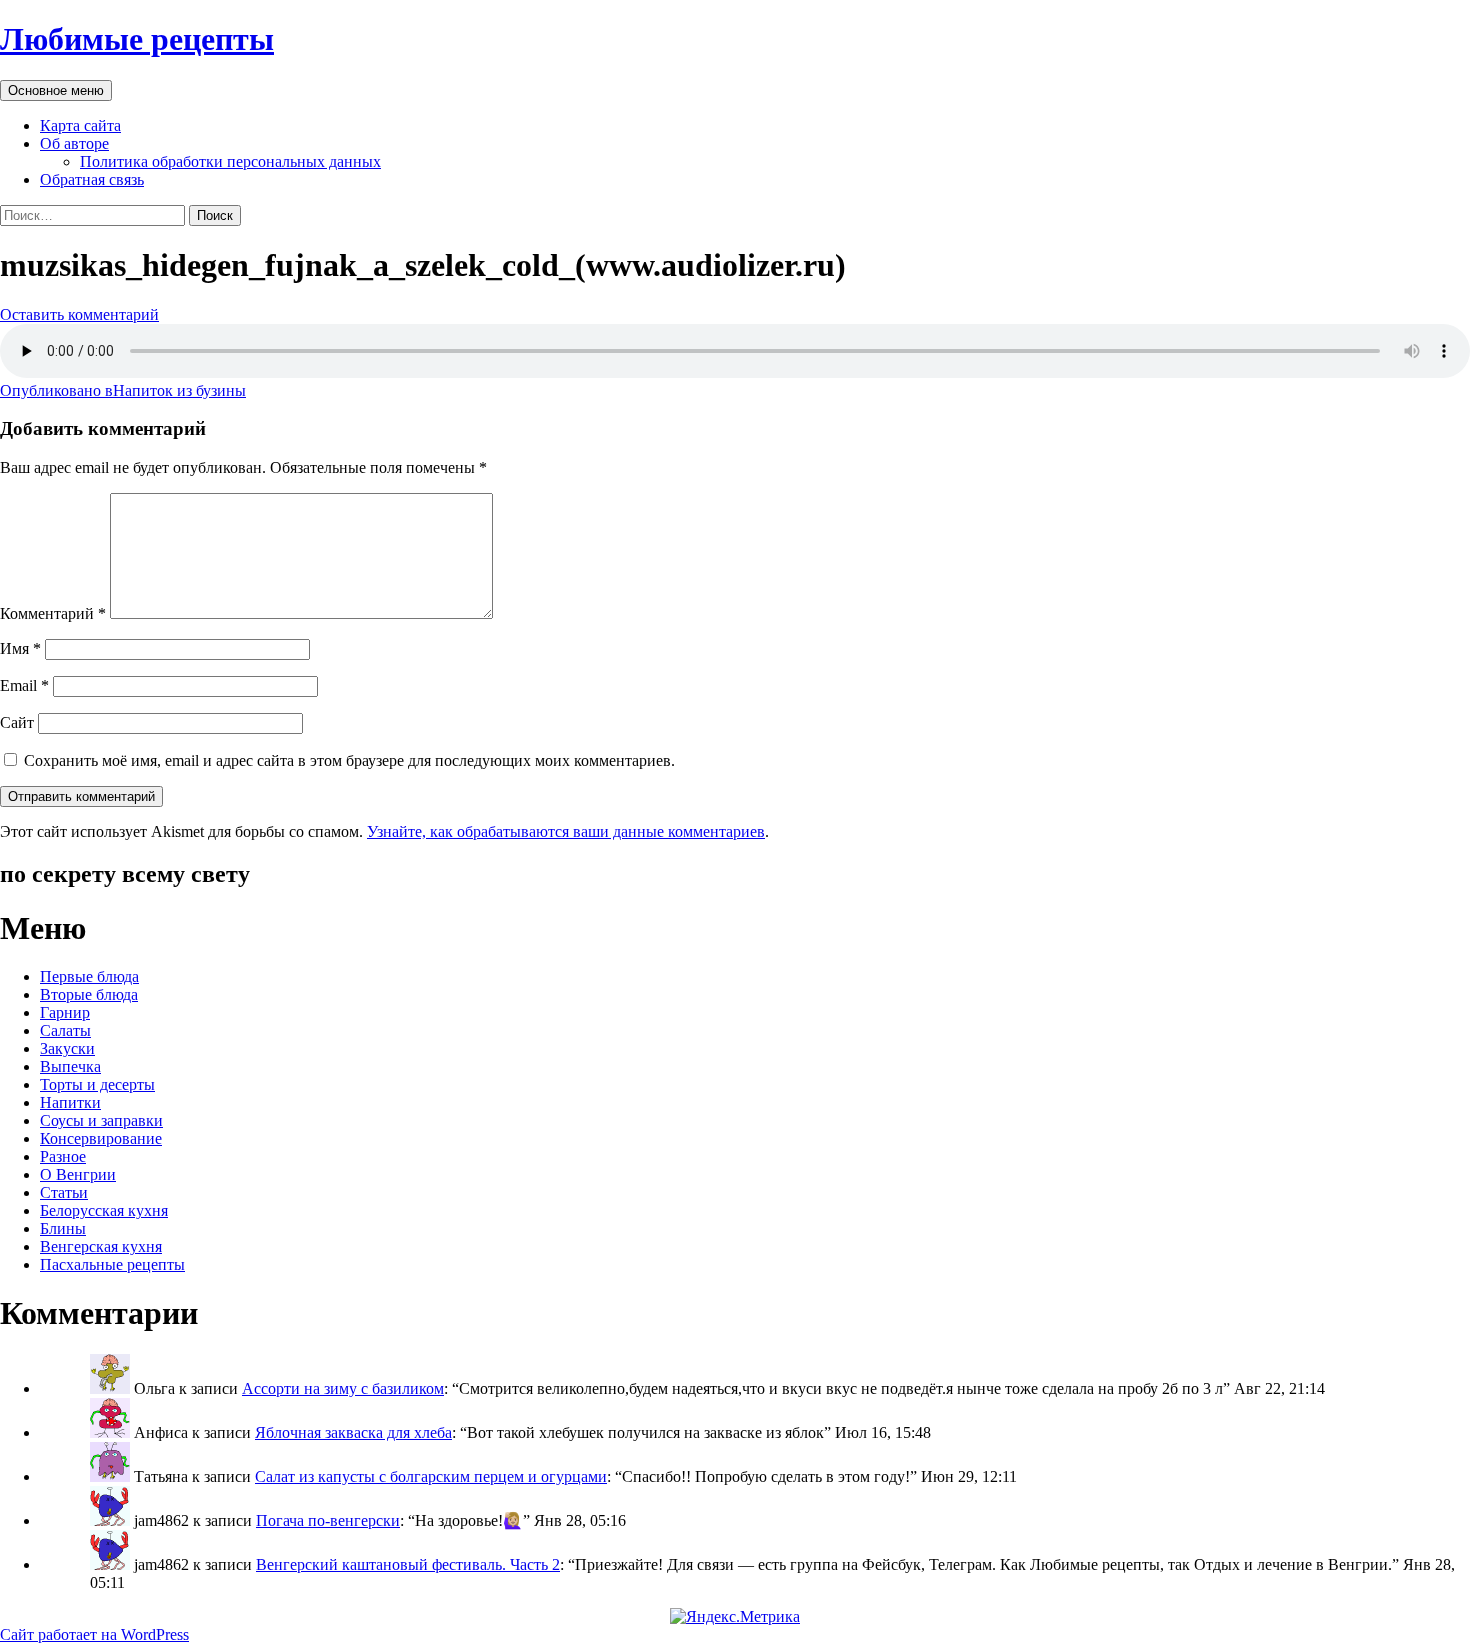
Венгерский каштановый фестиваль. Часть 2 (408, 1564)
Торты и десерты (97, 1084)
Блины (63, 1228)
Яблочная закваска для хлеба (353, 1432)
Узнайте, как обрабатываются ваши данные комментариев (566, 831)
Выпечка (70, 1066)
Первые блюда (89, 976)
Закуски (67, 1048)
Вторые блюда (89, 994)
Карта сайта (80, 125)
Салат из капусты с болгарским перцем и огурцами (431, 1476)
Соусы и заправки (101, 1120)
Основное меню (56, 90)
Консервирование (101, 1138)
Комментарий (53, 613)
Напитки (70, 1102)
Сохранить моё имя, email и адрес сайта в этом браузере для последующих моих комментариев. (349, 760)
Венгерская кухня (101, 1246)
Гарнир (65, 1012)
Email (24, 685)
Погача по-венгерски (328, 1520)
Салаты (65, 1030)
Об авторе (74, 143)
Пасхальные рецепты (112, 1264)
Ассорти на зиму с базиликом (343, 1388)
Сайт (17, 722)
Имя (20, 648)
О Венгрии (78, 1174)
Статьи (64, 1192)
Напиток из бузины (123, 390)
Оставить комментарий (79, 314)
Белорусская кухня (104, 1210)
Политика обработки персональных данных (230, 161)
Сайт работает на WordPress (94, 1634)
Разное (63, 1156)
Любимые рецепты (137, 39)
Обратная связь (92, 179)
